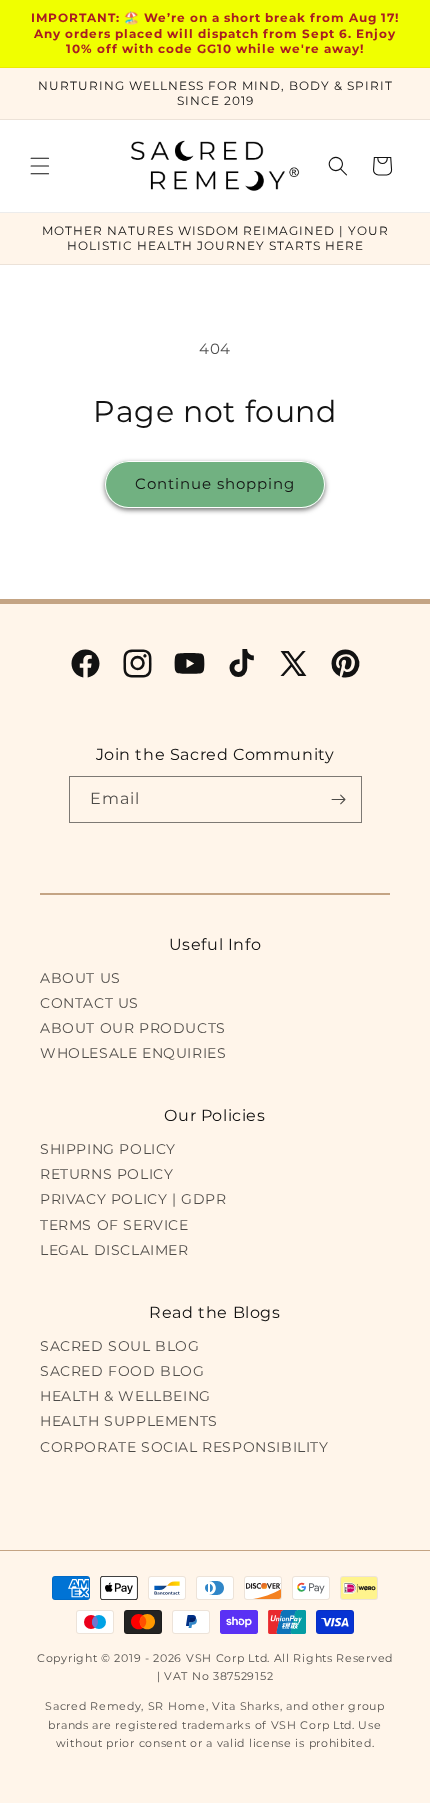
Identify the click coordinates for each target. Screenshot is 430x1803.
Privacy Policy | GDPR (133, 1199)
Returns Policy (106, 1174)
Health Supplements (129, 1421)
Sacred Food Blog (122, 1371)
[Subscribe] (339, 799)
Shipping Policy (108, 1149)
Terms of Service (114, 1225)
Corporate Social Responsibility (184, 1447)
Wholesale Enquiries (133, 1053)
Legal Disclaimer (114, 1250)
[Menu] (40, 166)
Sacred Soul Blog (120, 1346)
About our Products (133, 1028)
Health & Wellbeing (125, 1396)
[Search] (338, 166)
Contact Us (89, 1003)
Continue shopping (215, 483)
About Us (80, 978)
